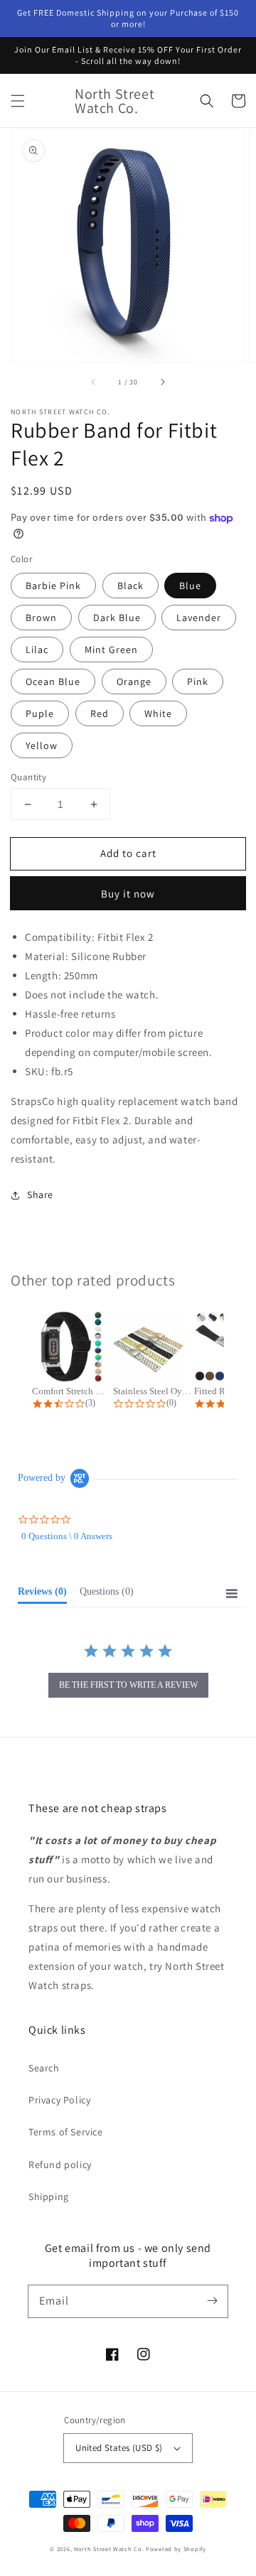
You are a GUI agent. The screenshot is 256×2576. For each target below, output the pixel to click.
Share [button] (40, 1195)
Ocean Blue (53, 681)
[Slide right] (162, 382)
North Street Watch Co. (109, 2549)
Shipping (49, 2197)
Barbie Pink (53, 586)
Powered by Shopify (176, 2549)
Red (100, 713)
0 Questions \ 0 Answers (67, 1536)
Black (130, 586)
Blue (190, 586)
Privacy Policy (59, 2100)
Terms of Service (66, 2132)
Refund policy (60, 2165)
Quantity (28, 777)
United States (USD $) (119, 2448)
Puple (40, 713)
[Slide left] (94, 382)
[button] (18, 101)
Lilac (37, 650)
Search (44, 2068)
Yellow (42, 745)
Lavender (199, 618)
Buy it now (128, 894)
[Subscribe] (212, 2301)
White (158, 713)
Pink (198, 681)
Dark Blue (117, 618)
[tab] (42, 1595)
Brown (41, 618)
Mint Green (111, 650)
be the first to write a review (128, 1685)
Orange (134, 681)
